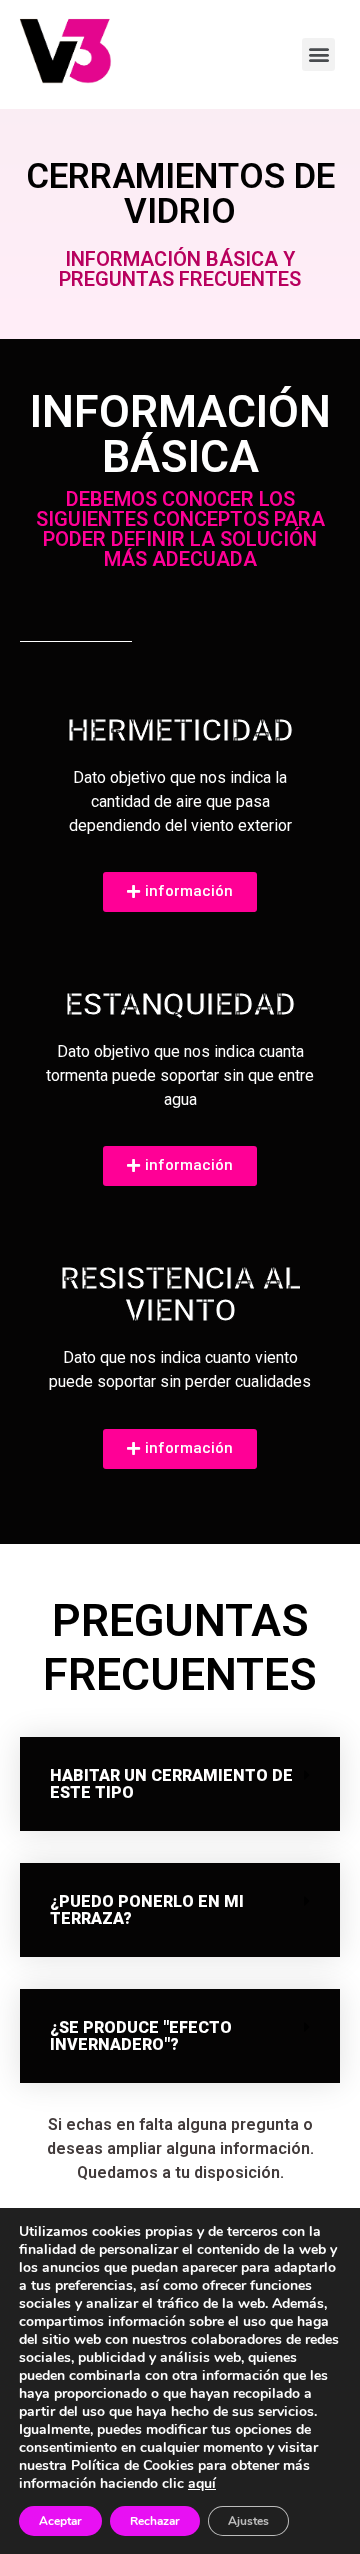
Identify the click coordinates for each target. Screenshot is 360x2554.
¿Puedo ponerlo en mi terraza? (147, 1910)
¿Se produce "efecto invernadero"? (141, 2036)
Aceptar (60, 2521)
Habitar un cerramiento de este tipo (171, 1784)
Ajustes (248, 2521)
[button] (180, 1784)
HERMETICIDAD (180, 730)
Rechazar (155, 2521)
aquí (202, 2483)
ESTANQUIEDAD (180, 1004)
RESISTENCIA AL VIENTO (180, 1294)
